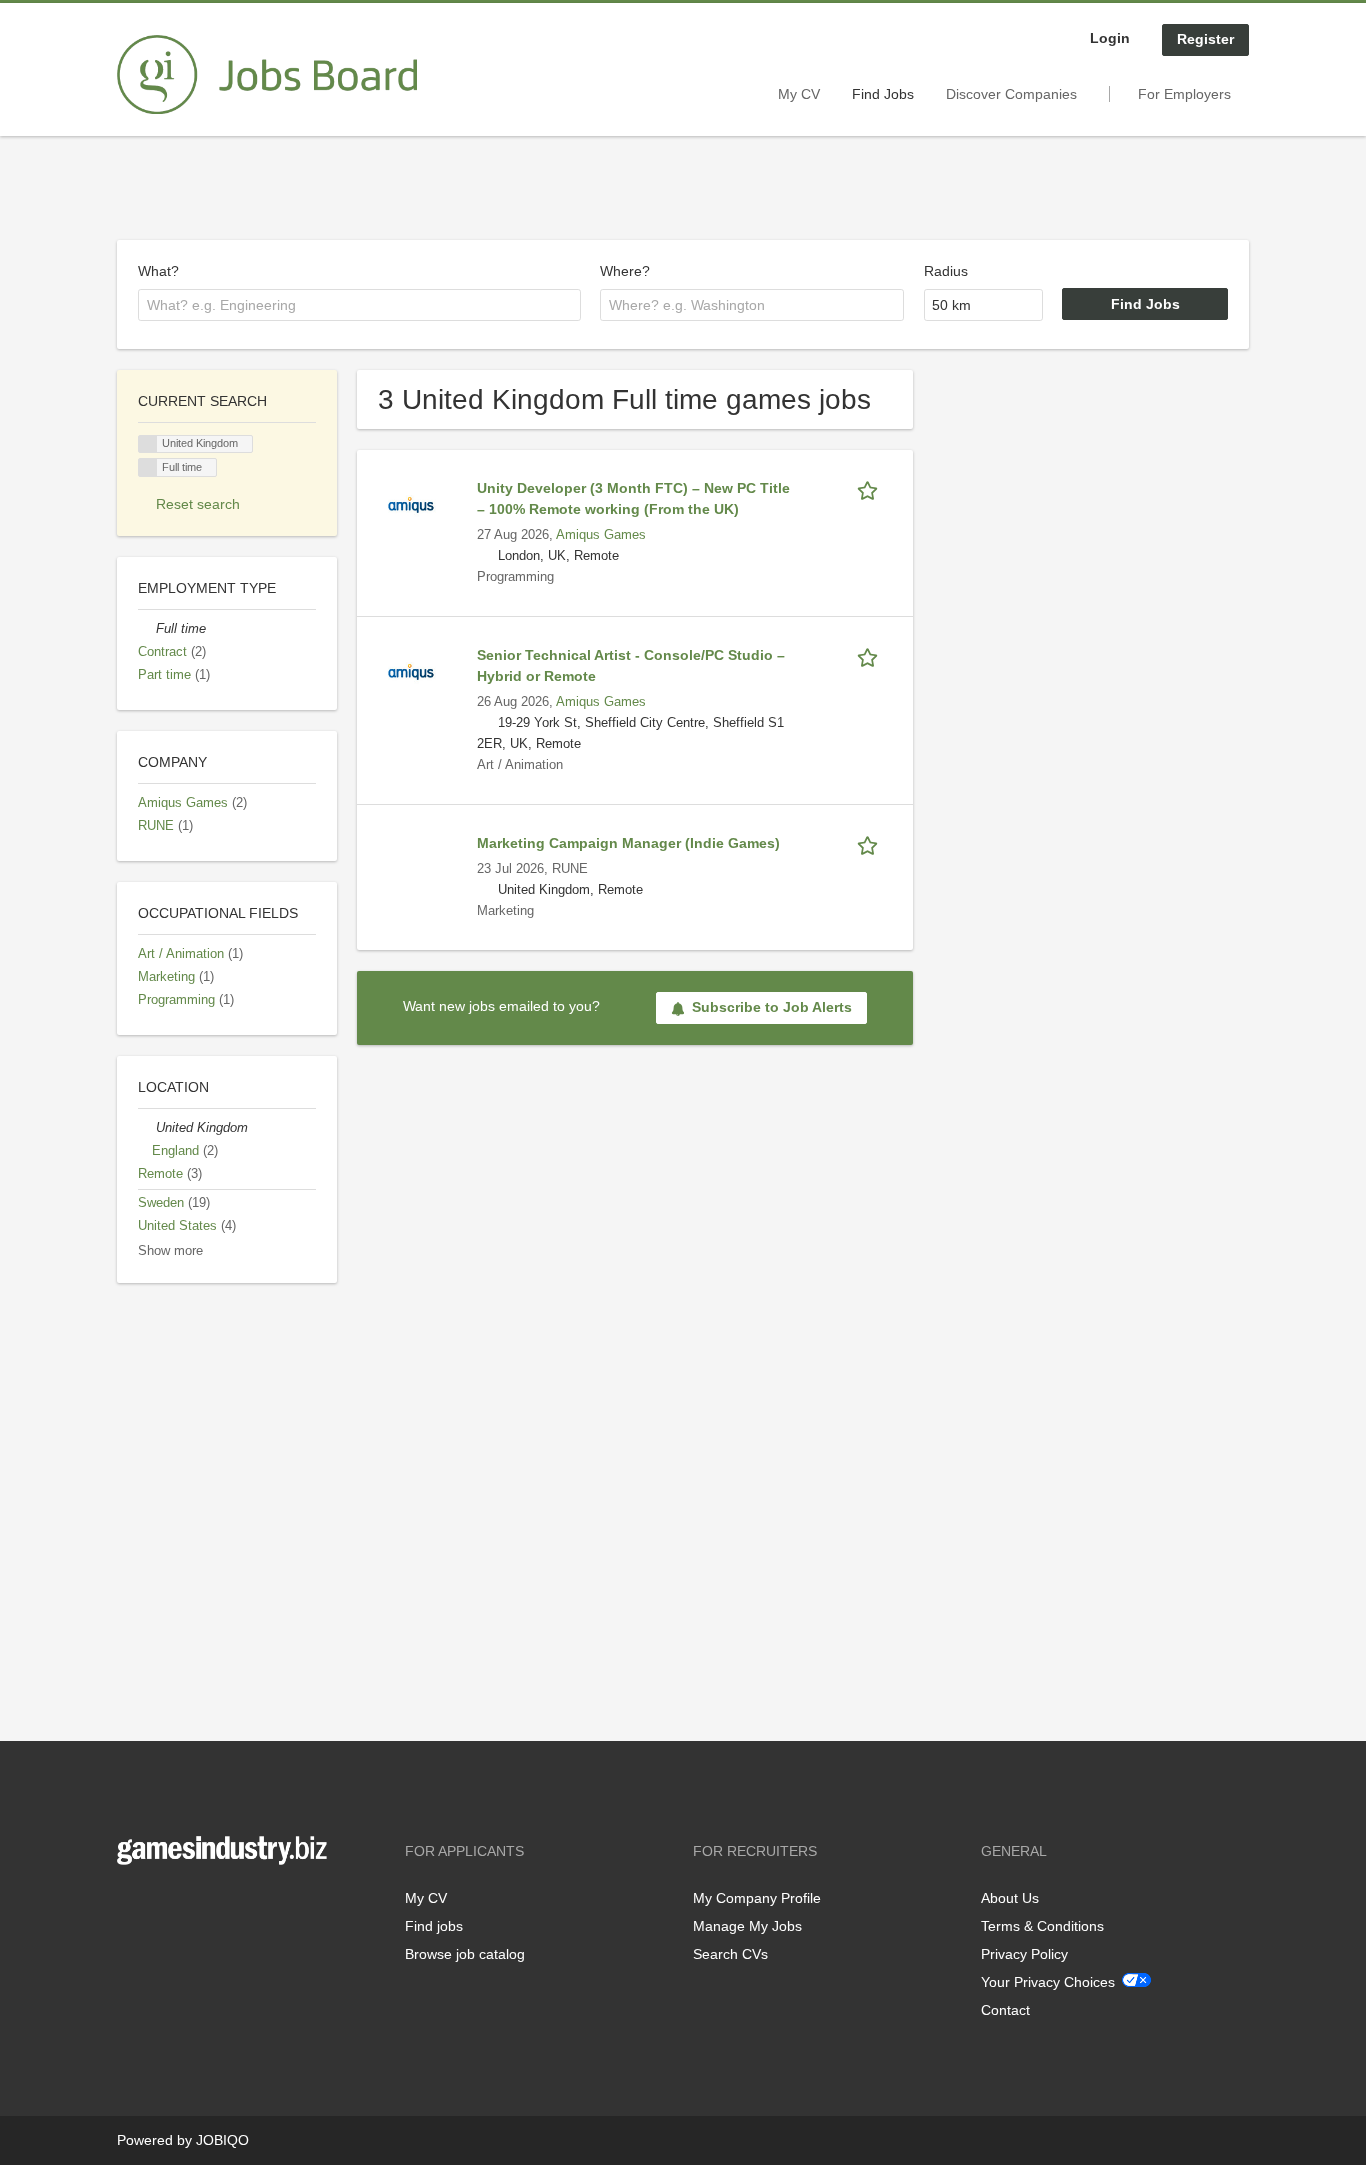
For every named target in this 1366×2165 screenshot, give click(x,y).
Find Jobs (883, 94)
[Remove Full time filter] (147, 629)
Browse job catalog (465, 1954)
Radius (946, 271)
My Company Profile (757, 1898)
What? (158, 271)
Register (1205, 39)
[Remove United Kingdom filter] (147, 1128)
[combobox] (359, 305)
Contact (1005, 2010)
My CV (799, 94)
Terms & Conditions (1042, 1926)
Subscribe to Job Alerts (772, 1007)
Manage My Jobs (747, 1926)
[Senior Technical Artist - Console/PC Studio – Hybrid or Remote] (411, 671)
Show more (170, 1251)
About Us (1010, 1898)
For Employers (1184, 94)
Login (1110, 38)
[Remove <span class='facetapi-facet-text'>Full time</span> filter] (148, 467)
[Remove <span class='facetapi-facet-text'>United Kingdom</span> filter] (148, 444)
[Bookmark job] (871, 488)
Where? (625, 271)
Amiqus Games (601, 535)
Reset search (198, 504)
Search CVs (730, 1954)
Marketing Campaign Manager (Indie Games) (628, 843)
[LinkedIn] (194, 1906)
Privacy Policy (1024, 1954)
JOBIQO (222, 2140)
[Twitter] (164, 1906)
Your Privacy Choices (1048, 1982)
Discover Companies (1011, 94)
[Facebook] (131, 1906)
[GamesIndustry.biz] (267, 75)
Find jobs (434, 1926)
